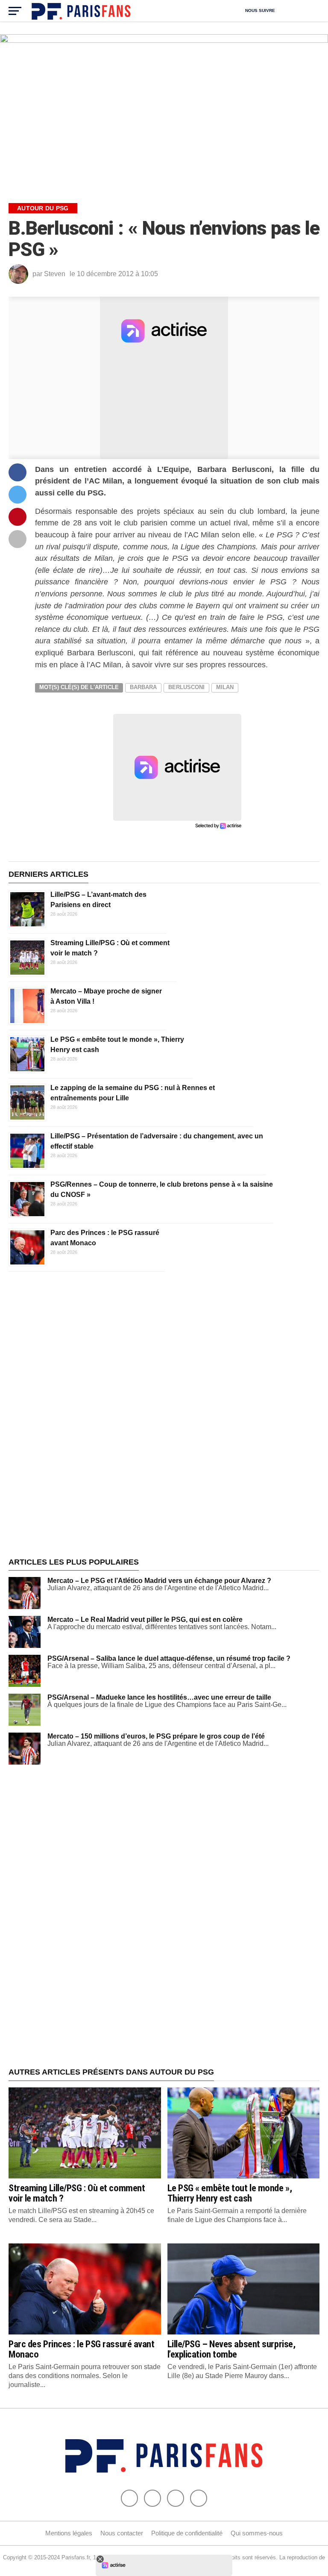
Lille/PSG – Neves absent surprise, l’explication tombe (231, 2349)
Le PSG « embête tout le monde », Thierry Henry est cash (230, 2193)
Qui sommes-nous (257, 2533)
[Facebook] (129, 2498)
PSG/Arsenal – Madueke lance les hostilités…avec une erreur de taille (159, 1697)
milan (225, 687)
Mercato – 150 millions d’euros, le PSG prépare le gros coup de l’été (156, 1736)
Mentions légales (69, 2533)
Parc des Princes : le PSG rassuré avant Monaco (82, 2349)
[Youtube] (176, 2498)
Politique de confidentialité (187, 2533)
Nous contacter (122, 2533)
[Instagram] (199, 2498)
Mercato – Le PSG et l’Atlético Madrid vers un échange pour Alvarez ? (159, 1581)
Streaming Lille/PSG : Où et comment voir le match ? (77, 2193)
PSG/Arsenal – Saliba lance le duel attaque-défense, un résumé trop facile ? (169, 1658)
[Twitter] (152, 2498)
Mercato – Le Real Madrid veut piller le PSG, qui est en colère (145, 1620)
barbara (143, 687)
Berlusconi (186, 687)
